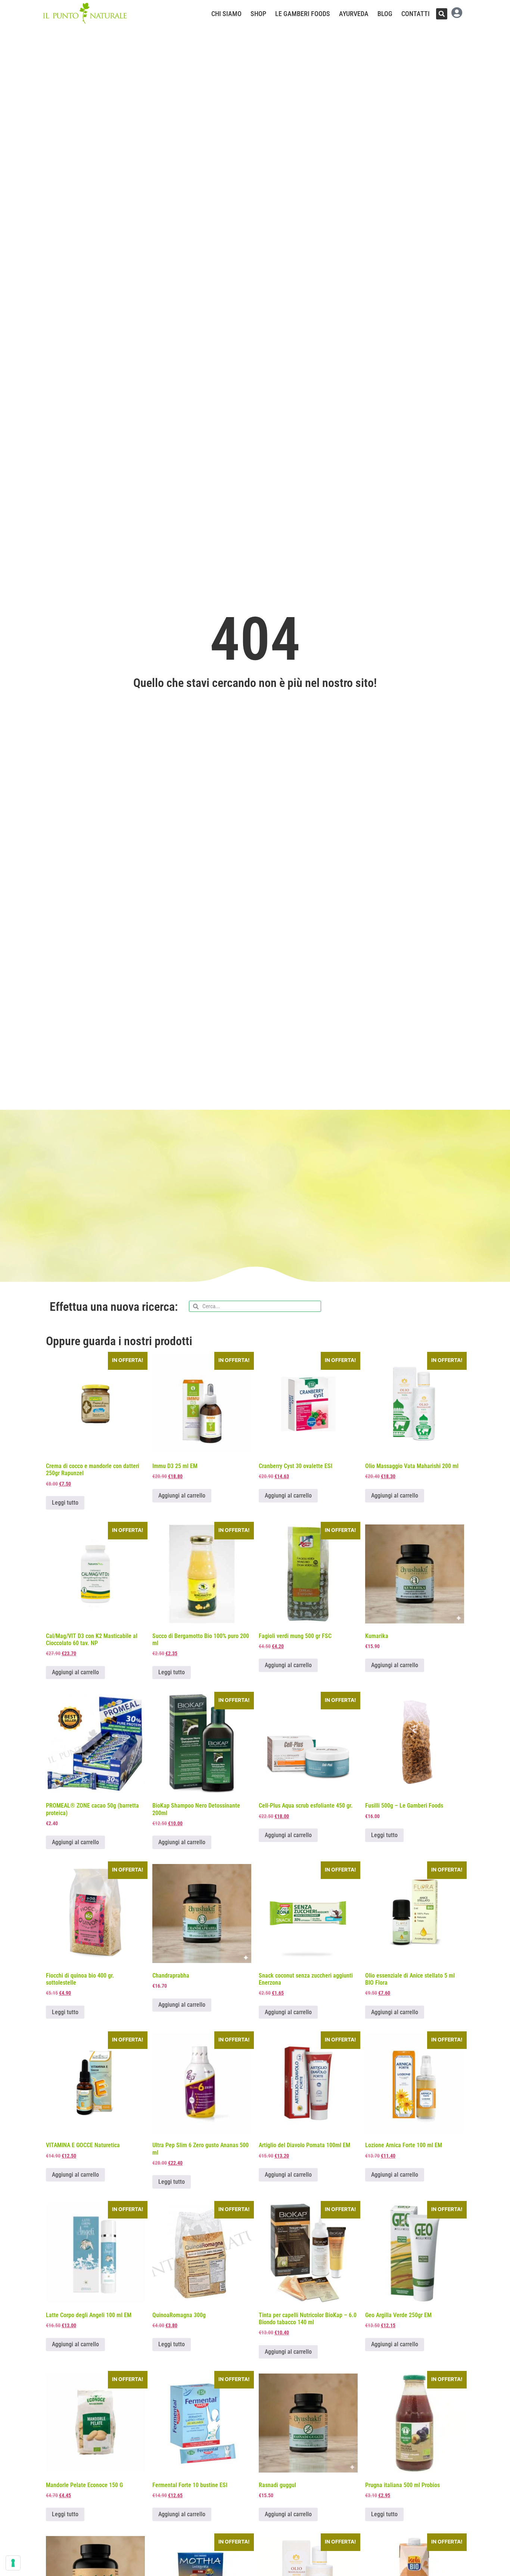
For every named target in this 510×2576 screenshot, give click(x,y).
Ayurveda (354, 14)
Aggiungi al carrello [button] (182, 1496)
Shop (258, 14)
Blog (385, 14)
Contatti (416, 14)
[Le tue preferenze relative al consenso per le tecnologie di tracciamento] (13, 2563)
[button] (442, 14)
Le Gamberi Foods (303, 14)
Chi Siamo (226, 14)
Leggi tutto (65, 1503)
